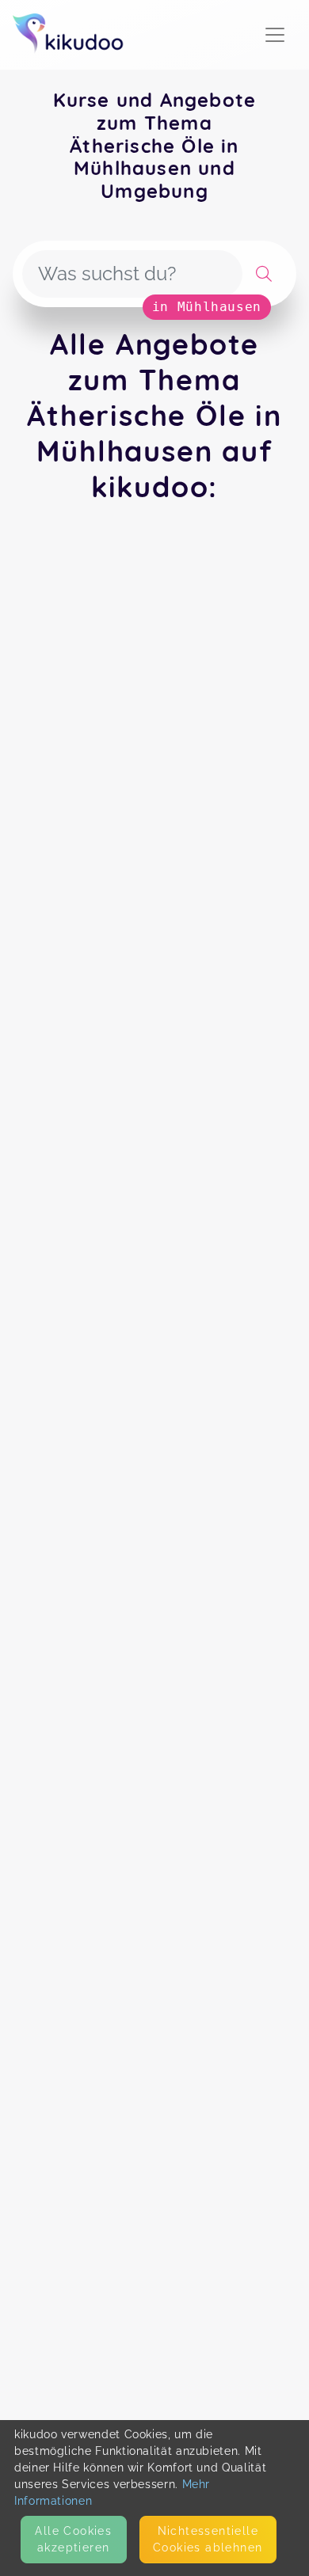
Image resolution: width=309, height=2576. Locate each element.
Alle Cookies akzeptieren (73, 2539)
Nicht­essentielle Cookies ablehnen (208, 2539)
